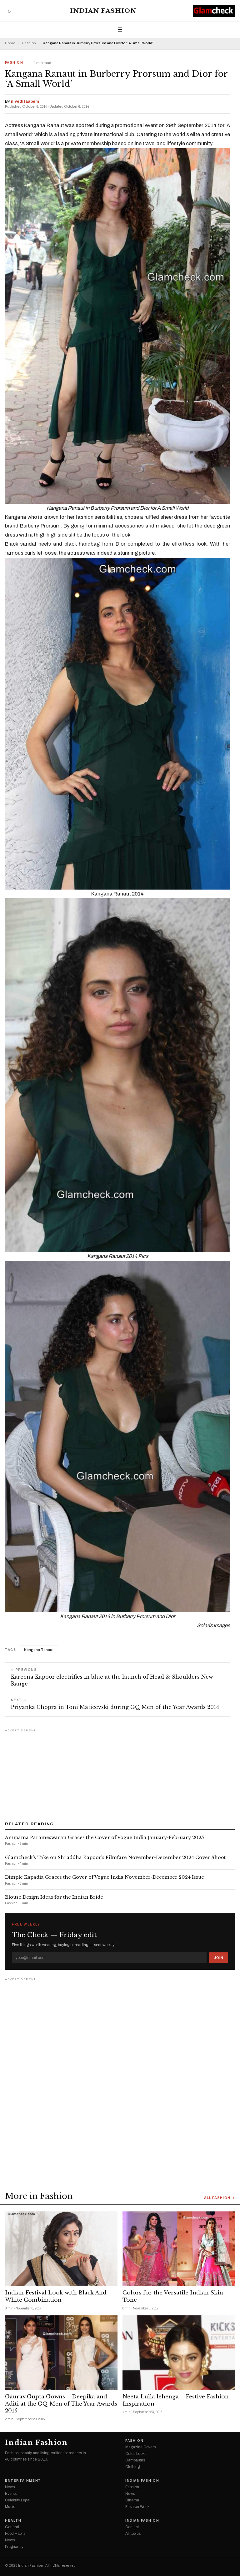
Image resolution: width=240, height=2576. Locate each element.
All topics (133, 2534)
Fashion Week (137, 2507)
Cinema (132, 2500)
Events (11, 2494)
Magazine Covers (140, 2447)
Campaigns (135, 2460)
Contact (132, 2527)
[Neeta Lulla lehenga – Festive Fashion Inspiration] (179, 2353)
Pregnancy (14, 2547)
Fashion (29, 43)
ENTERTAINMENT (23, 2481)
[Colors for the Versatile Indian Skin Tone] (179, 2249)
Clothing (132, 2467)
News (10, 2487)
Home (10, 43)
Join (219, 1958)
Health (13, 2521)
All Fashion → (220, 2198)
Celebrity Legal (18, 2500)
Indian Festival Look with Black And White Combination (56, 2296)
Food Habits (15, 2534)
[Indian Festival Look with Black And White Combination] (61, 2249)
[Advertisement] (120, 1773)
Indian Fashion (103, 11)
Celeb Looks (136, 2454)
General (12, 2527)
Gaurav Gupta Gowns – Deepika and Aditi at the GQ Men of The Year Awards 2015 (61, 2404)
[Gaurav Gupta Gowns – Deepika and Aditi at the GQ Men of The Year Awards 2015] (61, 2353)
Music (10, 2507)
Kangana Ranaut (39, 1650)
